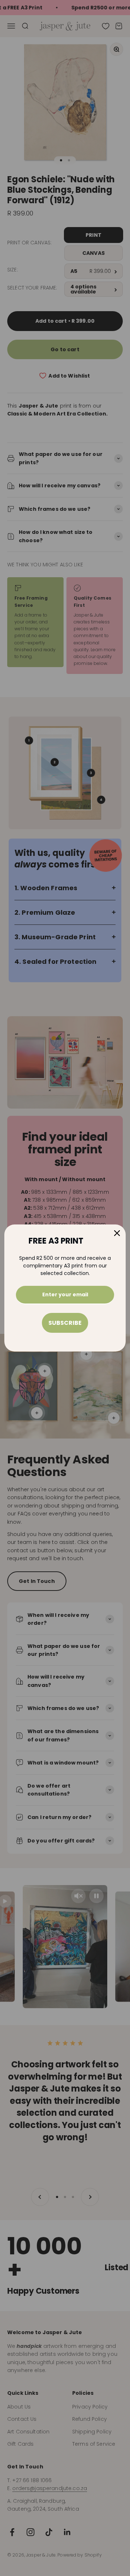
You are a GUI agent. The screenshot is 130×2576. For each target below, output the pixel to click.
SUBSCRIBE (65, 1323)
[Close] (117, 1233)
